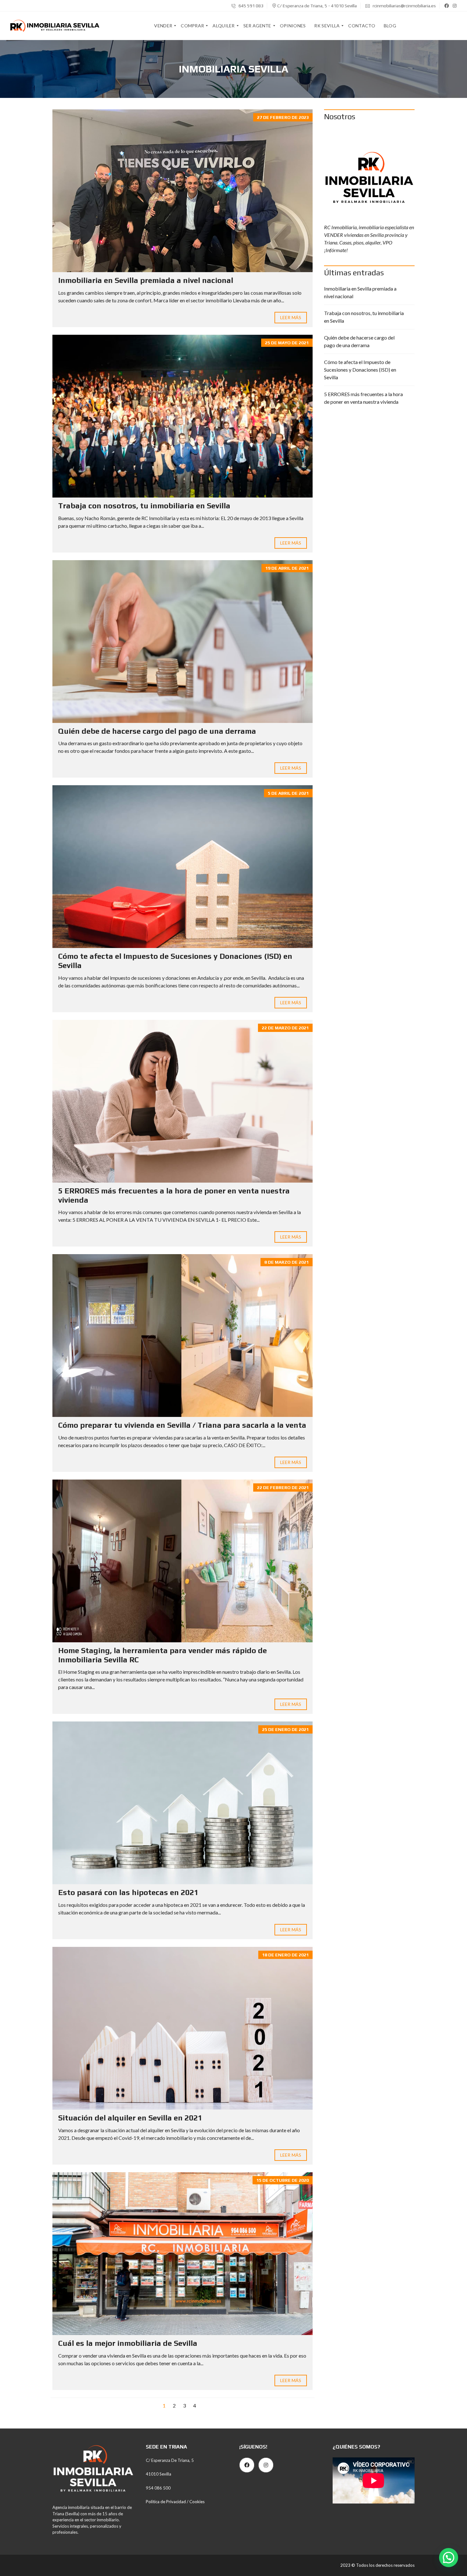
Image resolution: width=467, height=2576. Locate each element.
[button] (449, 2558)
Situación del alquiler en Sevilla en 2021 (130, 2118)
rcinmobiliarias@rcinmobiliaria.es (404, 6)
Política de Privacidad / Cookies (175, 2502)
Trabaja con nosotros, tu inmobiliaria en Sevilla (144, 506)
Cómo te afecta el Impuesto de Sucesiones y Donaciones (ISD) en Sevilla (360, 370)
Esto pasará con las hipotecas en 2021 (128, 1892)
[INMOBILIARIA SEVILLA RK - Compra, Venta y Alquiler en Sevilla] (55, 26)
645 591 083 (250, 6)
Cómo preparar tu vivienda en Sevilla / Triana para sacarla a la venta (182, 1425)
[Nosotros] (369, 174)
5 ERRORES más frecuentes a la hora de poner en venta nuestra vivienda (363, 398)
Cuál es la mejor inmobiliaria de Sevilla (128, 2343)
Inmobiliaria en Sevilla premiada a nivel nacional (146, 280)
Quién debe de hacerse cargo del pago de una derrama (157, 731)
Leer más (291, 317)
